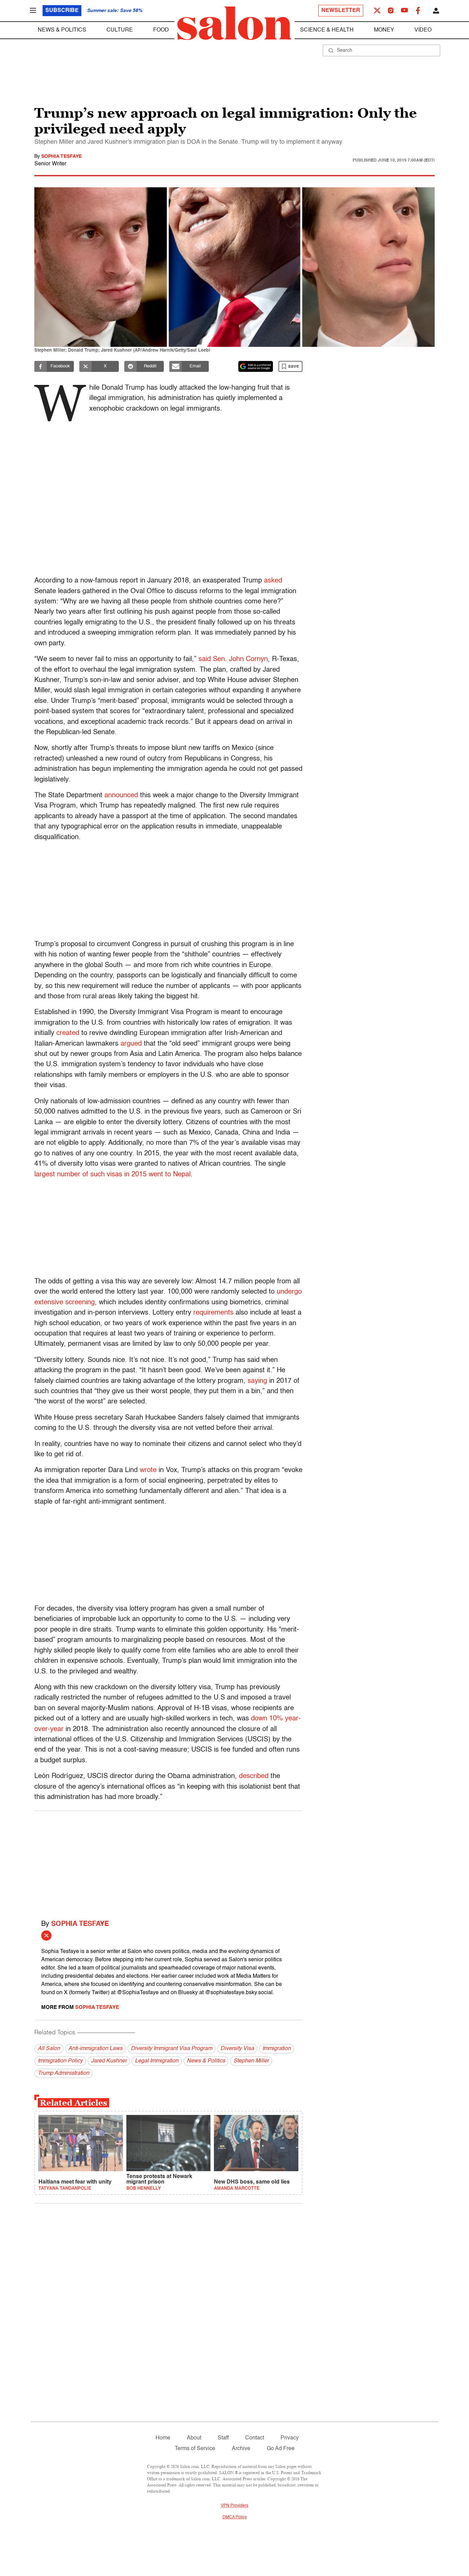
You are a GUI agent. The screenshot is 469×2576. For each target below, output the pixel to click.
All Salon (49, 2049)
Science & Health (327, 30)
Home (163, 2438)
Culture (120, 30)
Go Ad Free (281, 2449)
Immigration (277, 2049)
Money (384, 30)
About (194, 2438)
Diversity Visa (237, 2049)
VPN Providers (235, 2506)
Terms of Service (195, 2449)
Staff (223, 2438)
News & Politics (62, 30)
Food (161, 30)
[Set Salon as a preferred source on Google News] (256, 366)
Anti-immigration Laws (95, 2049)
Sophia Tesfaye (61, 156)
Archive (241, 2449)
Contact (255, 2438)
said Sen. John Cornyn (233, 659)
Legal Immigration (157, 2061)
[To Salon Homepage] (235, 23)
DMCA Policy (235, 2517)
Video (423, 30)
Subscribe (62, 11)
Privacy (290, 2438)
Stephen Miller (251, 2061)
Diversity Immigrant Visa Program (171, 2049)
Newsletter (341, 11)
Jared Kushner (109, 2061)
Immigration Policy (60, 2061)
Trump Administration (64, 2073)
